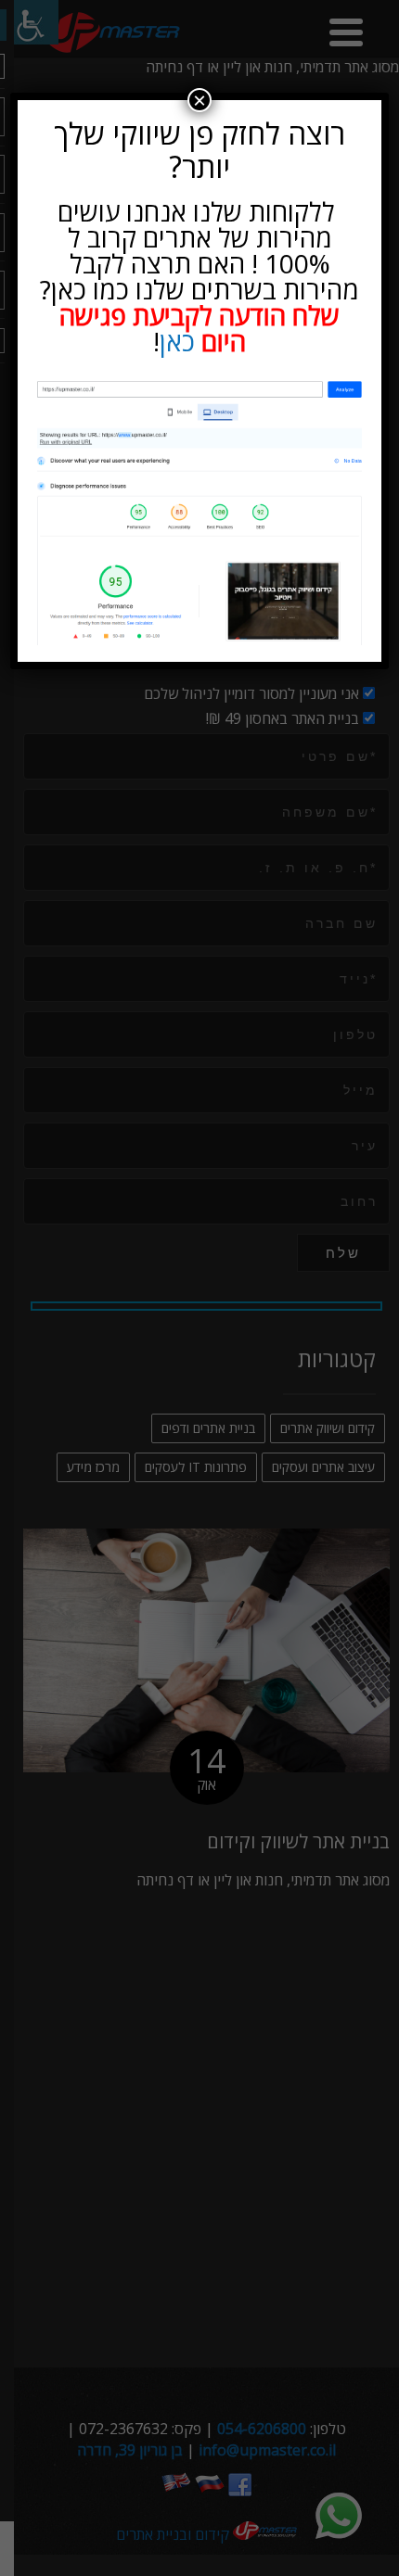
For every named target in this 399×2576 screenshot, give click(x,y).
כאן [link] (177, 341)
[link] (200, 511)
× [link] (199, 100)
